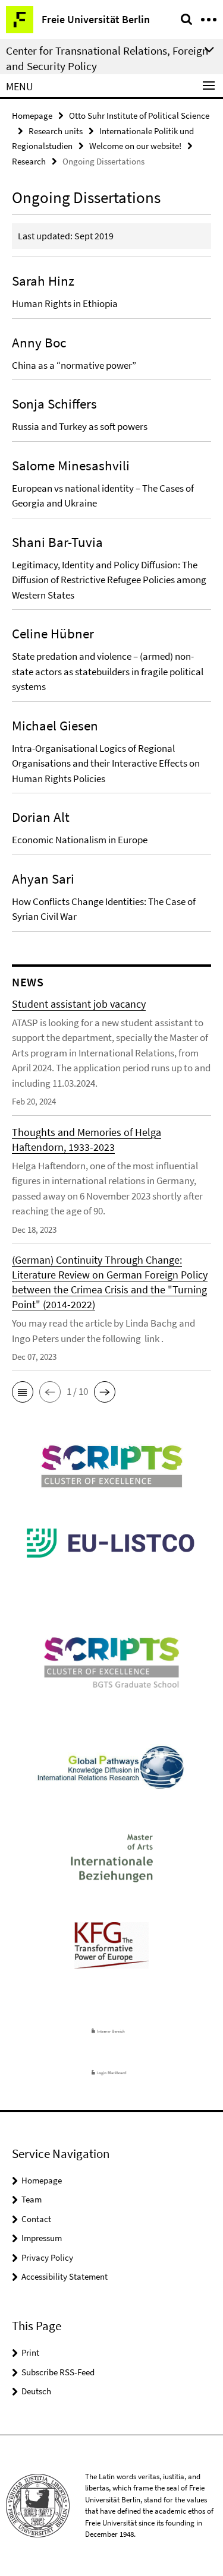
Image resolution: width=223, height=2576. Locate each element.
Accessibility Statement (65, 2276)
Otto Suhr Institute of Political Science (139, 115)
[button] (23, 1392)
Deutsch (36, 2391)
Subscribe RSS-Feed (58, 2372)
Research (29, 161)
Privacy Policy (47, 2257)
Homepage (32, 115)
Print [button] (30, 2352)
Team (32, 2199)
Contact (36, 2219)
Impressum (42, 2238)
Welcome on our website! (135, 146)
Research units (56, 131)
